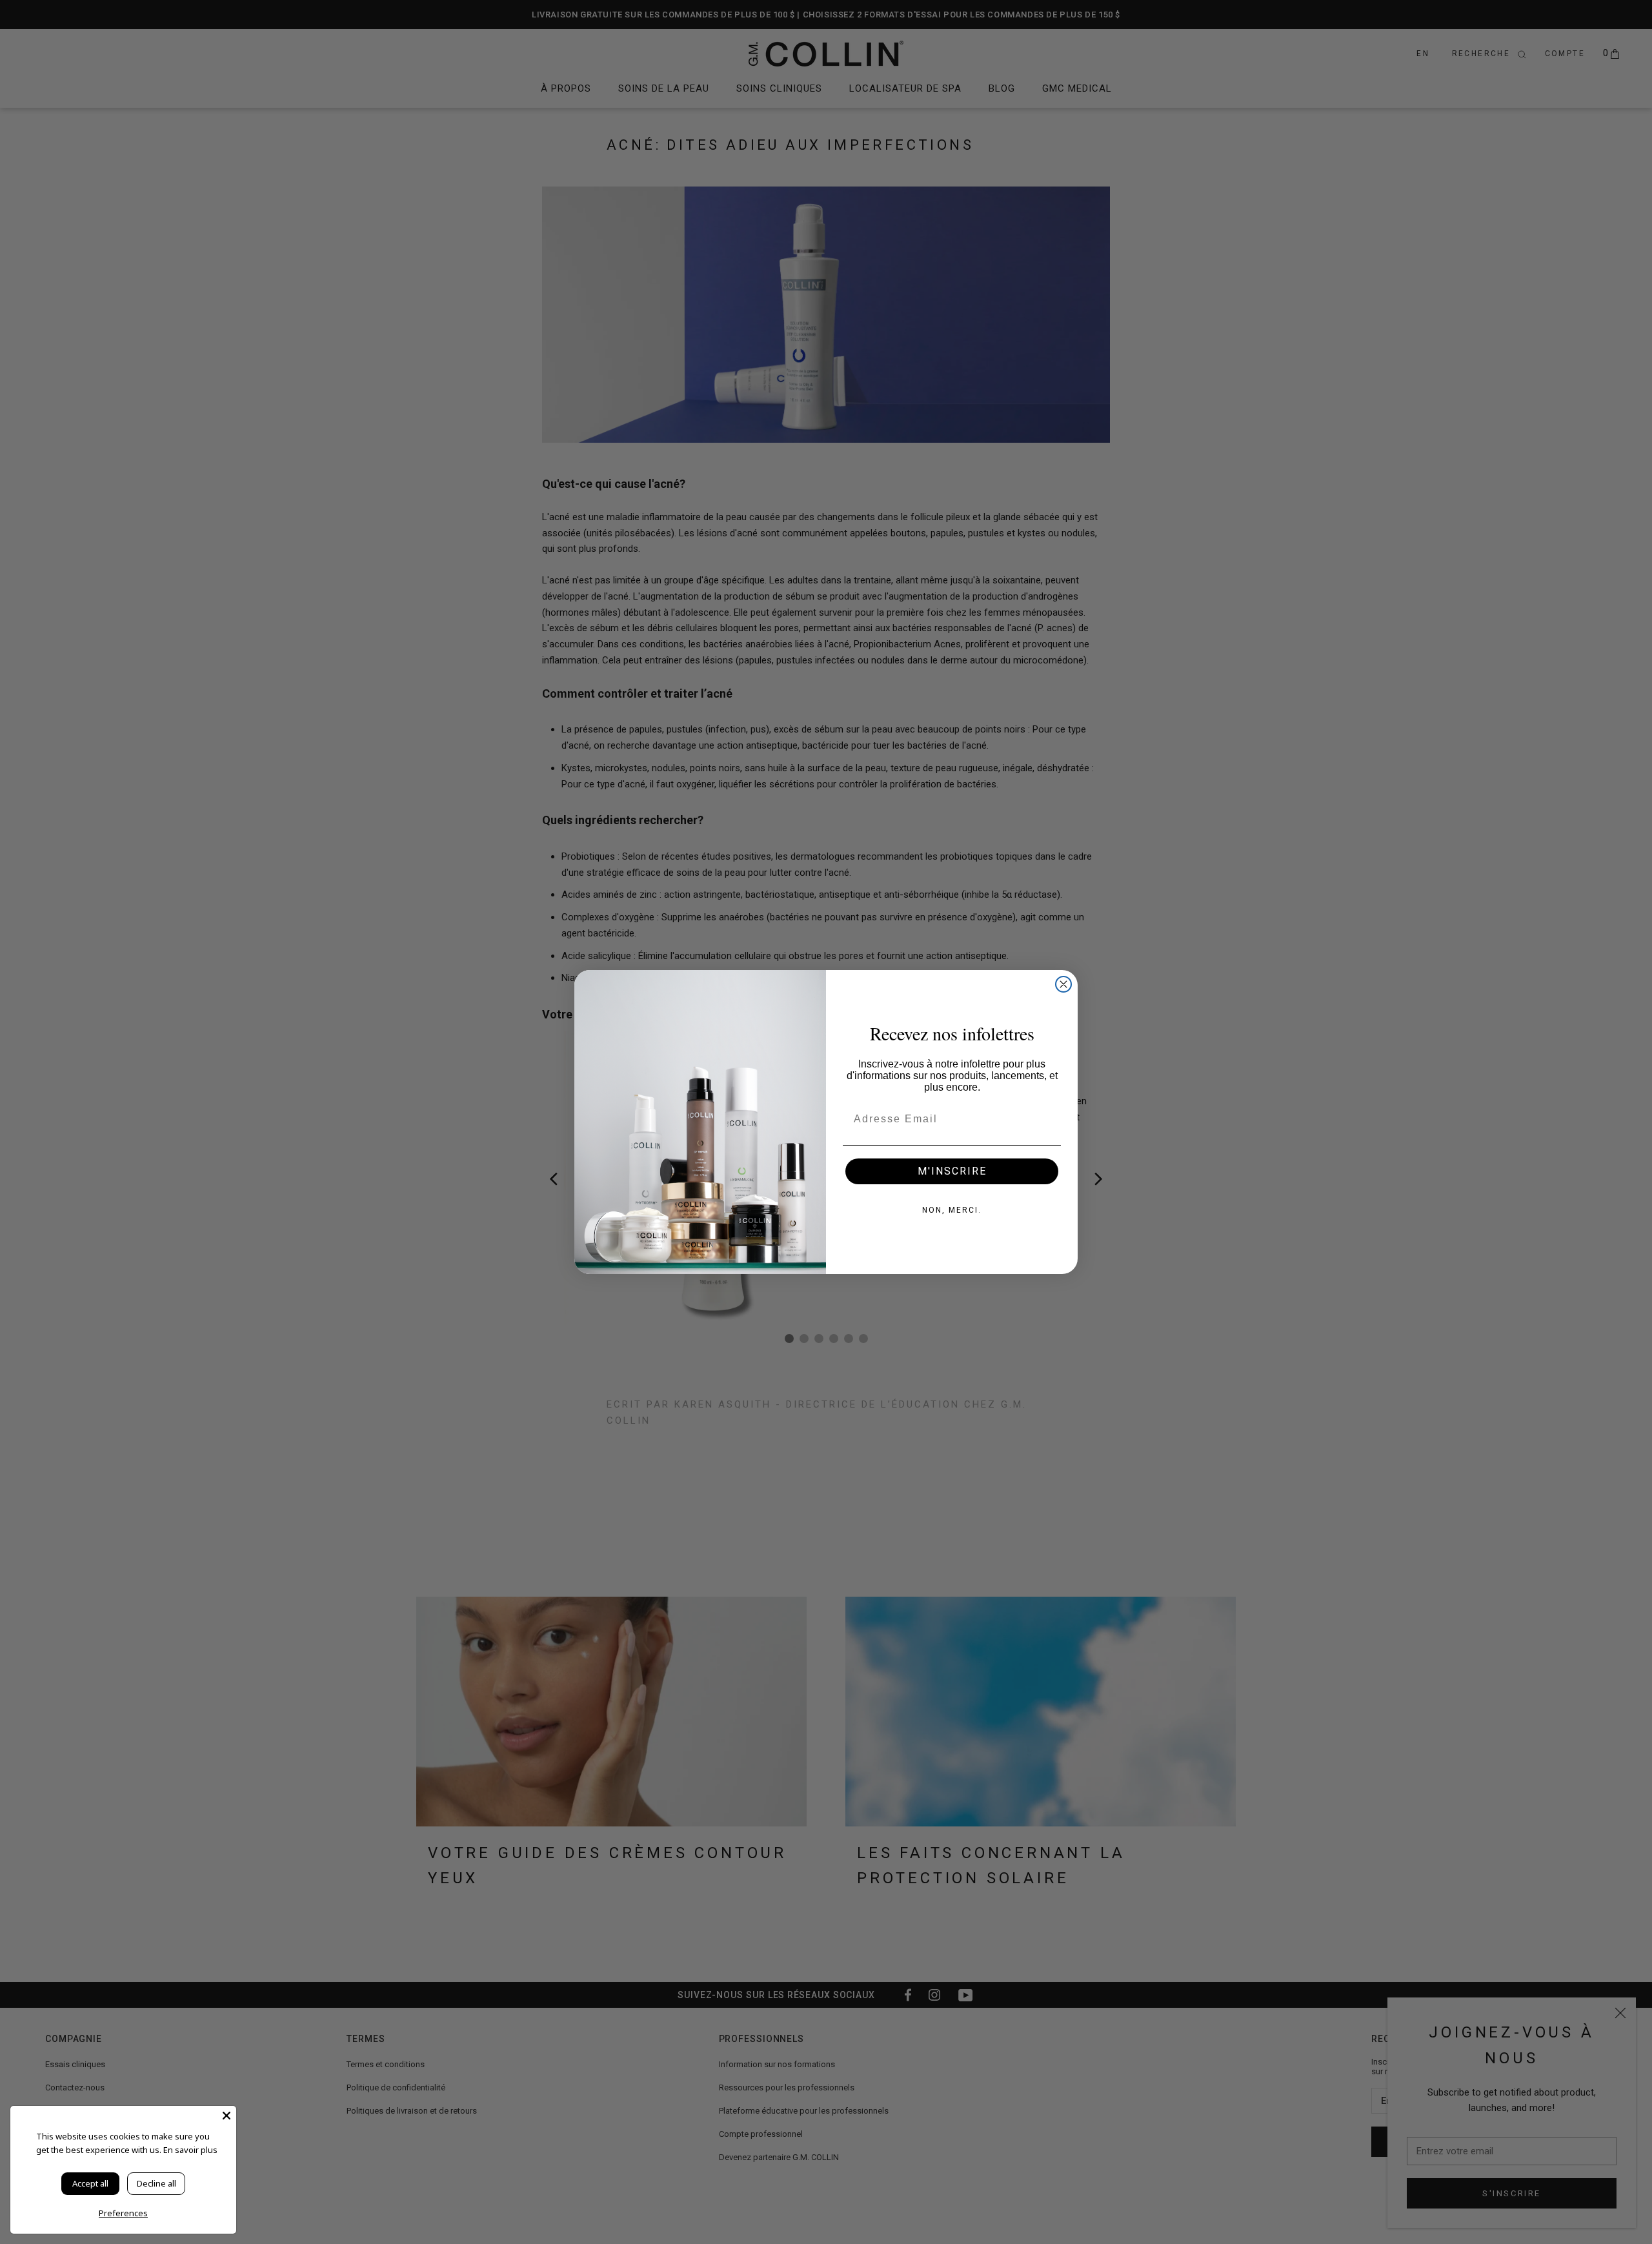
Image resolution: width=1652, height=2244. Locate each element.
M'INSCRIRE (952, 1171)
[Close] (227, 2116)
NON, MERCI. (952, 1210)
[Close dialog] (1063, 984)
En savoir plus (190, 2150)
